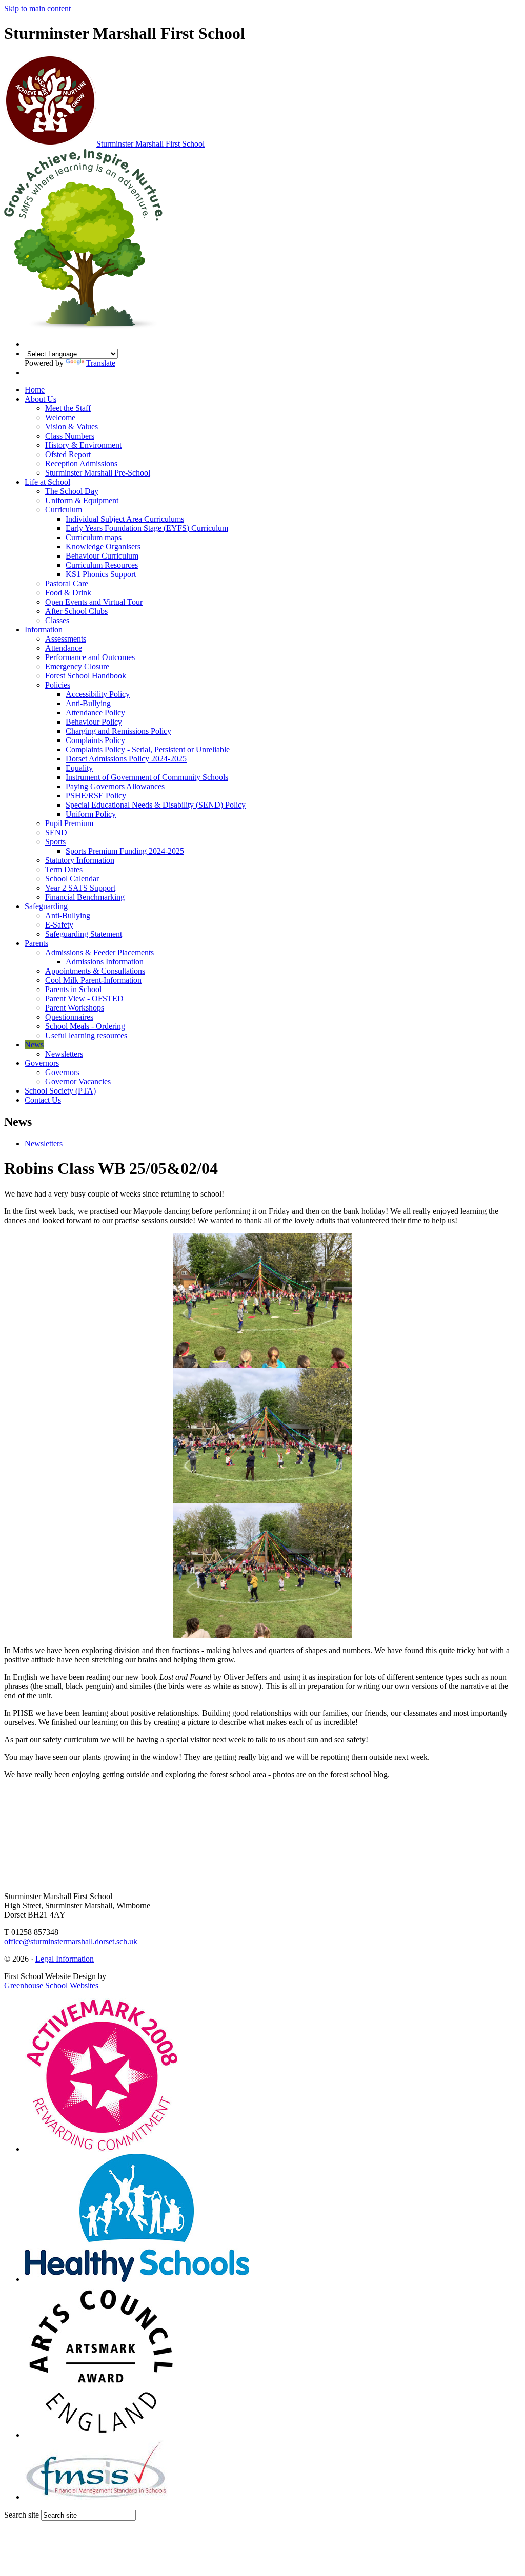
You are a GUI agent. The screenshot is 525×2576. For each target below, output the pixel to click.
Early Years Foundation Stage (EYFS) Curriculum (147, 528)
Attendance (64, 648)
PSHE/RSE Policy (96, 796)
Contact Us (43, 1100)
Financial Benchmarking (85, 897)
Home (35, 390)
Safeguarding (46, 906)
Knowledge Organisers (103, 547)
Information (44, 630)
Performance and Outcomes (90, 657)
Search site (22, 2515)
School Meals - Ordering (85, 1026)
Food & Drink (68, 593)
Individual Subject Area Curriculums (125, 519)
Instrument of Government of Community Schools (147, 777)
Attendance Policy (95, 713)
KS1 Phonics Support (101, 574)
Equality (79, 768)
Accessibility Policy (98, 694)
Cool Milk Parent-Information (93, 980)
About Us (41, 399)
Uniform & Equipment (82, 500)
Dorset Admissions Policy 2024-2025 (126, 759)
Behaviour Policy (94, 722)
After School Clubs (76, 611)
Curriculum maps (94, 537)
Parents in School (73, 989)
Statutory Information (80, 860)
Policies (58, 685)
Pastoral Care (67, 583)
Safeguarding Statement (84, 934)
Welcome (60, 417)
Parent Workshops (75, 1008)
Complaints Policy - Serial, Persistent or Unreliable (148, 749)
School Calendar (72, 879)
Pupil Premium (69, 823)
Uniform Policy (91, 814)
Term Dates (64, 869)
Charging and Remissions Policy (118, 731)
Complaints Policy (95, 740)
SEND (56, 832)
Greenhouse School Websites (51, 1985)
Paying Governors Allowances (115, 786)
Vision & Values (72, 427)
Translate (101, 363)
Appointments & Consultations (95, 971)
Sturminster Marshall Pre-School (98, 473)
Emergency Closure (77, 666)
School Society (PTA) (60, 1091)
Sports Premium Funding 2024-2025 (125, 851)
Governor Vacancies (78, 1081)
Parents (36, 943)
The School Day (72, 491)
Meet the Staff (68, 408)
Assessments (66, 639)
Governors (42, 1063)
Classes (57, 620)
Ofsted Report (68, 454)
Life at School (47, 482)
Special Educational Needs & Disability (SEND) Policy (156, 805)
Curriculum (64, 510)
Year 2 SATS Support (80, 888)
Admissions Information (105, 962)
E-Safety (59, 925)
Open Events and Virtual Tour (94, 602)
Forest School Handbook (86, 676)
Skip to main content (37, 8)
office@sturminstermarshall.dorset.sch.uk (71, 1941)
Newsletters (64, 1054)
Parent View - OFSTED (84, 998)
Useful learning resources (86, 1035)
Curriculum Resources (102, 565)
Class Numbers (70, 436)
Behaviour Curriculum (102, 556)
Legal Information (65, 1959)
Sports (55, 842)
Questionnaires (69, 1017)
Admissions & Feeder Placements (99, 952)
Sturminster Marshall (150, 144)
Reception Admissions (81, 463)
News (34, 1045)
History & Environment (83, 445)
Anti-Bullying (88, 703)
